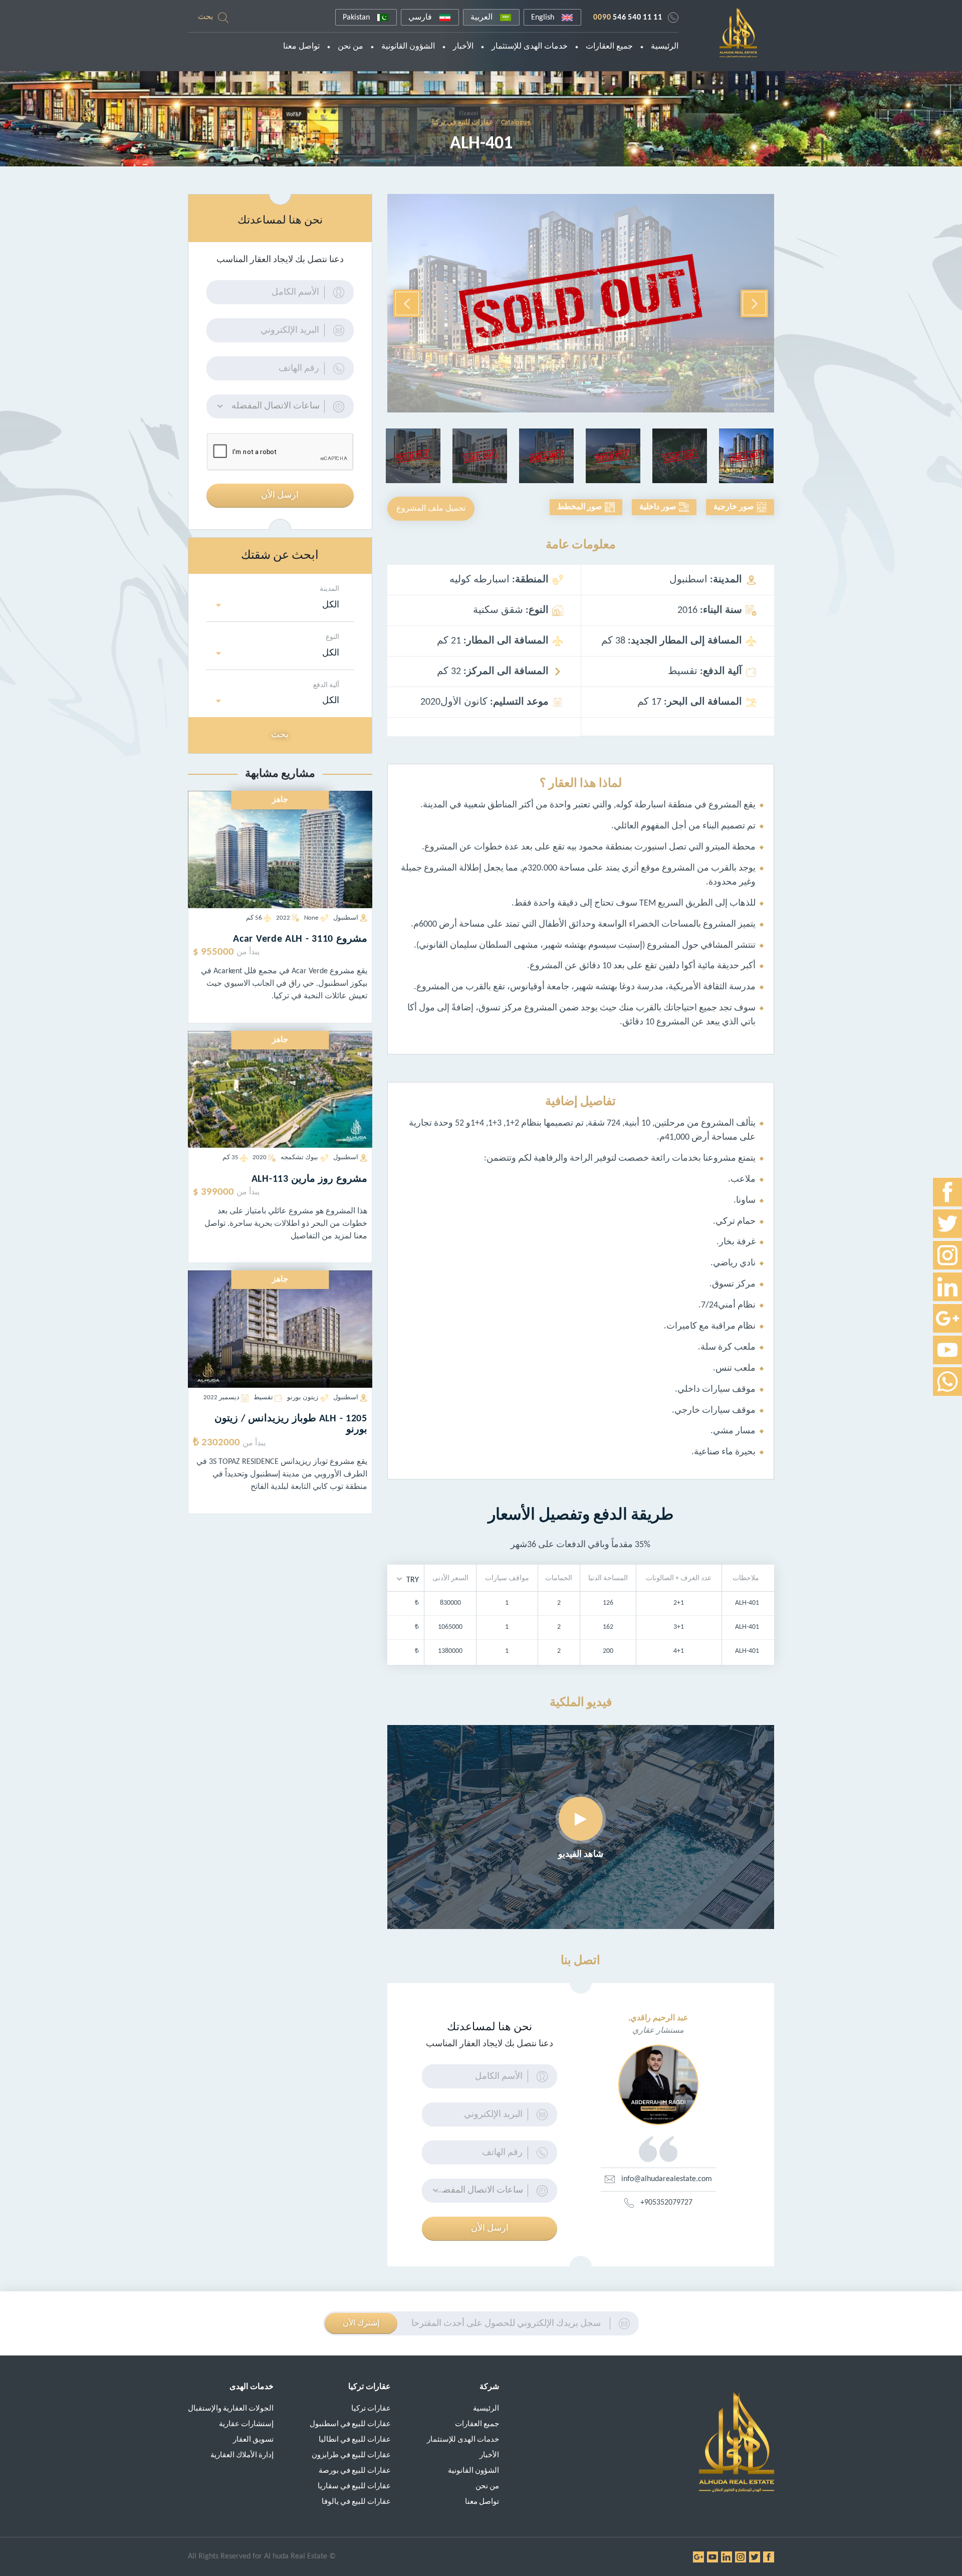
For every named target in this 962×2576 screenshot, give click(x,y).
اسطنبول (346, 918)
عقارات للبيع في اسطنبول (350, 2424)
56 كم (254, 918)
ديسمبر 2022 (221, 1398)
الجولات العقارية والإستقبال (231, 2409)
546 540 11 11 (628, 18)
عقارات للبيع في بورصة (355, 2471)
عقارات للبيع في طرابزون (351, 2455)
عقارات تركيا (371, 2409)
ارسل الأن (490, 2228)
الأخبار (463, 47)
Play (581, 1819)
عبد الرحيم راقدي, (658, 2018)
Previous (754, 303)
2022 (283, 918)
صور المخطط (580, 507)
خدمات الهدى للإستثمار (530, 47)
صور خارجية (734, 507)
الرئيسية (665, 47)
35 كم (230, 1157)
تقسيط (263, 1398)
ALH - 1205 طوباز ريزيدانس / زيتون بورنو (291, 1424)
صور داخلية (658, 507)
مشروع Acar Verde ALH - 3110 (300, 939)
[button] (408, 1579)
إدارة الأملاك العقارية (242, 2455)
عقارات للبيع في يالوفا (356, 2502)
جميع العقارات (609, 47)
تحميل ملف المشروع (431, 509)
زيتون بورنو (303, 1398)
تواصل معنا (301, 47)
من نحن (350, 47)
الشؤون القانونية (408, 47)
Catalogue (516, 123)
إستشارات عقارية (246, 2424)
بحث (205, 17)
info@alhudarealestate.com (667, 2179)
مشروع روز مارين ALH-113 (309, 1179)
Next (407, 303)
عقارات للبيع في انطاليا (355, 2440)
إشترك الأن (361, 2323)
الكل (331, 605)
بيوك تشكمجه (299, 1157)
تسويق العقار (253, 2440)
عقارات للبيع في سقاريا (354, 2487)
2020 (260, 1157)
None (311, 918)
